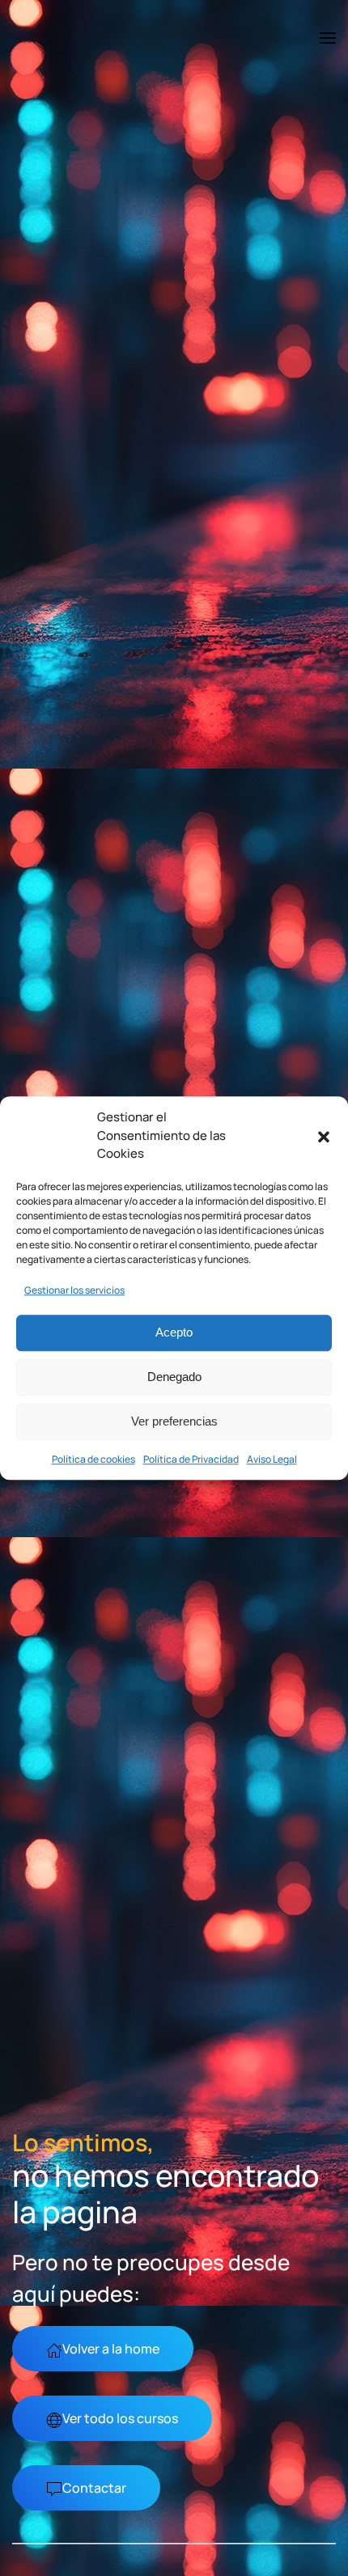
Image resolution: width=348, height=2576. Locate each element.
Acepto (174, 1332)
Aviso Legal (272, 1459)
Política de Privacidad (191, 1459)
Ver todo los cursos (120, 2418)
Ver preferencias (174, 1421)
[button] (324, 1136)
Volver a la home (111, 2349)
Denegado (174, 1377)
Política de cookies (93, 1459)
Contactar (94, 2488)
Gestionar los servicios (74, 1290)
